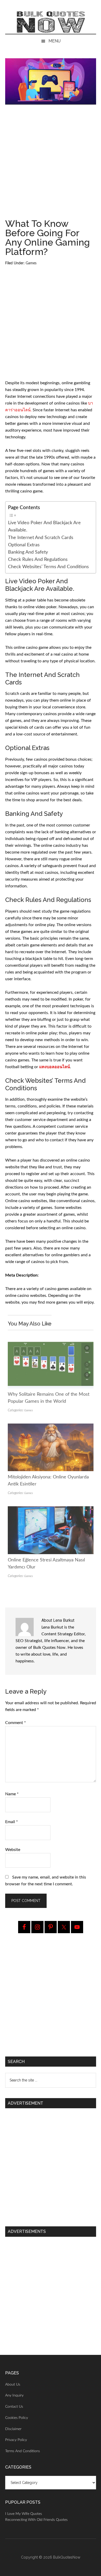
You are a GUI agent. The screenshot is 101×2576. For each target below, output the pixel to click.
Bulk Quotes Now (51, 22)
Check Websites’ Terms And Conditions (48, 567)
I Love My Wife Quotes (24, 2514)
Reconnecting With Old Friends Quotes (36, 2520)
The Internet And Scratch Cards (41, 538)
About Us (13, 2385)
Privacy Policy (16, 2440)
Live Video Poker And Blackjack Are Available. (44, 526)
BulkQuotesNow (67, 2557)
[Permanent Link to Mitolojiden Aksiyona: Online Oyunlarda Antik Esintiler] (51, 1427)
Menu (55, 41)
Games (31, 263)
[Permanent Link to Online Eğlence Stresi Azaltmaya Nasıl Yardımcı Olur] (51, 1510)
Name (12, 1794)
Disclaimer (13, 2429)
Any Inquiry (14, 2395)
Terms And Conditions (23, 2451)
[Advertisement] (51, 164)
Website (13, 1850)
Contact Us (14, 2407)
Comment (16, 1723)
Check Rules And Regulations (38, 559)
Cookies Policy (17, 2418)
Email (12, 1822)
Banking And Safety (28, 552)
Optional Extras (24, 545)
